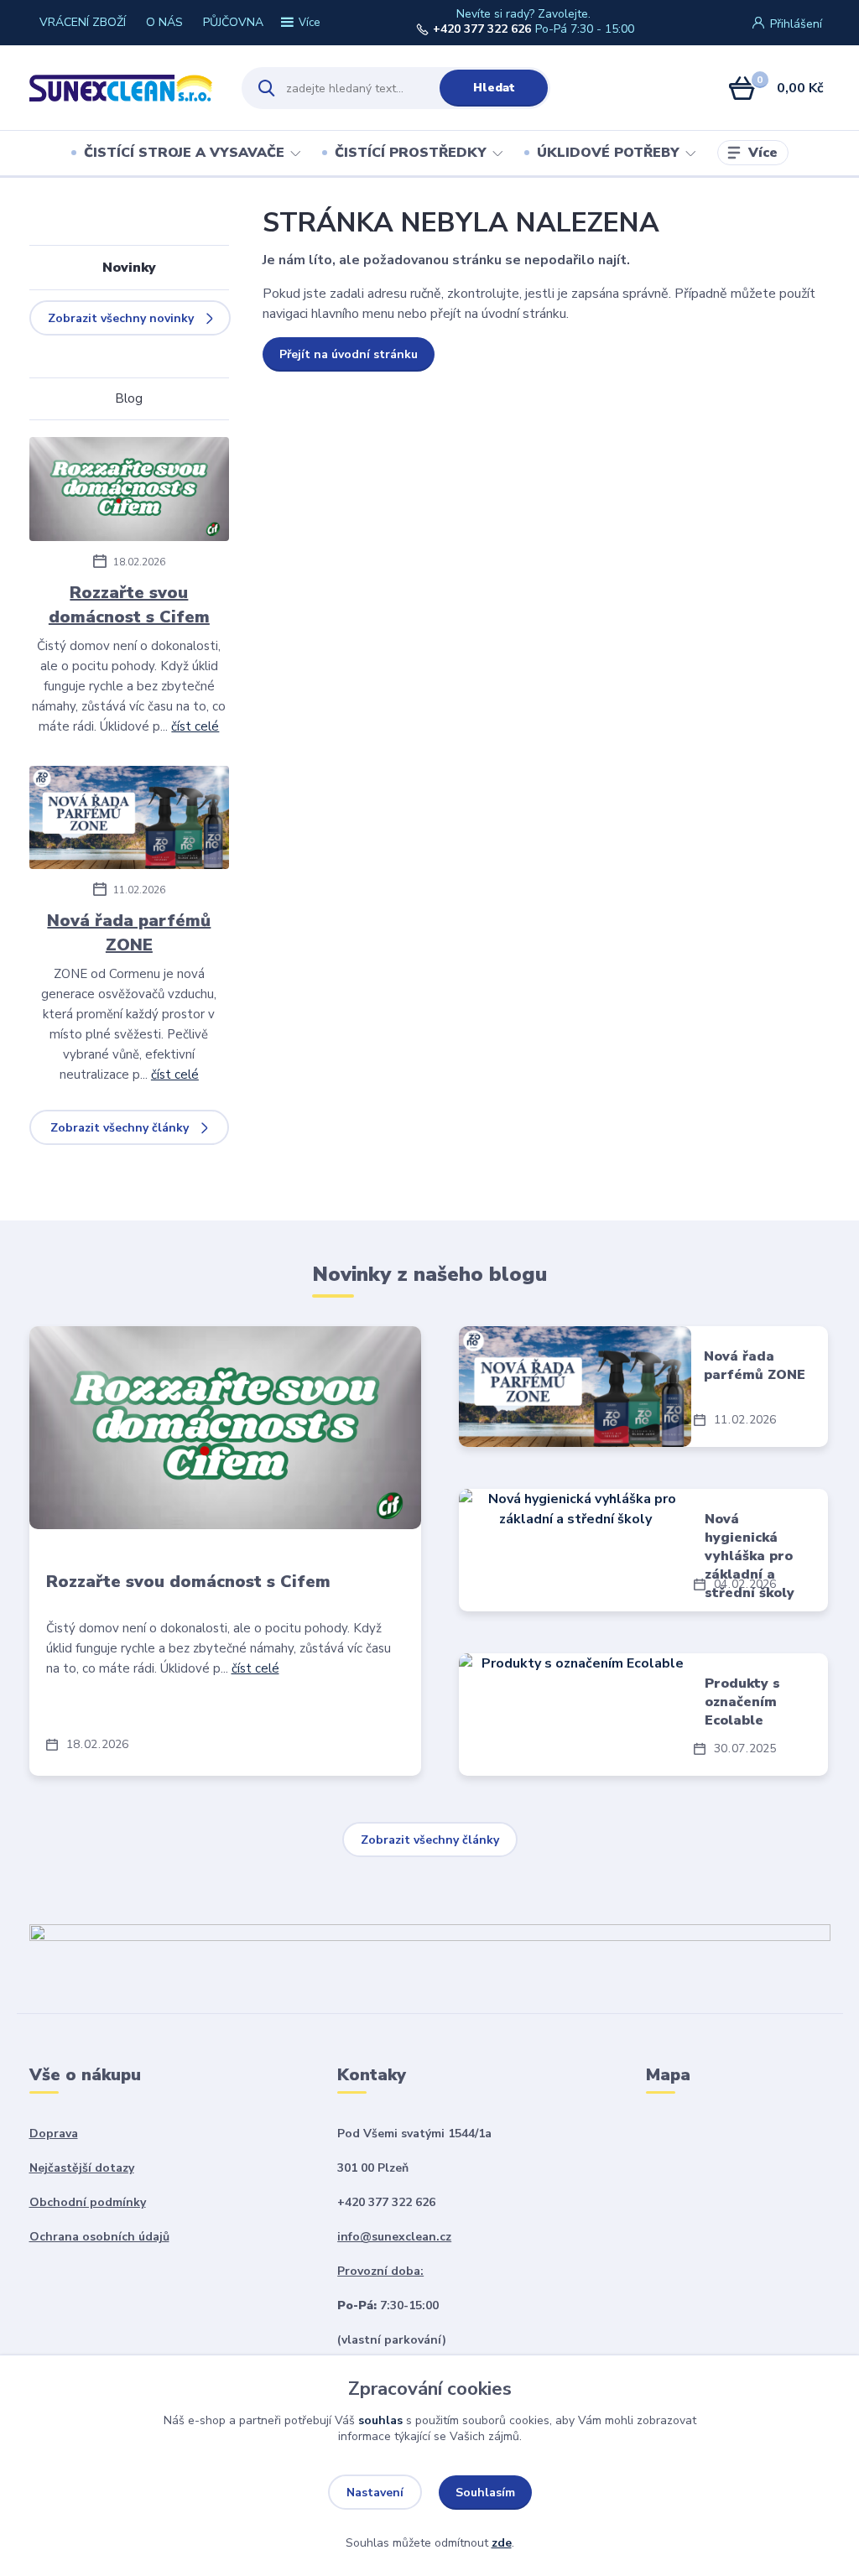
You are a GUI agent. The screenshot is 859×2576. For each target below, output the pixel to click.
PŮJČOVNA (233, 22)
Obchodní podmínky (88, 2202)
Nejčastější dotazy (82, 2168)
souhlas (380, 2420)
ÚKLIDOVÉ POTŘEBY (608, 153)
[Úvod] (121, 88)
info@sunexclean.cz (394, 2237)
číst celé (195, 726)
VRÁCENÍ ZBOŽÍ (83, 22)
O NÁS (164, 22)
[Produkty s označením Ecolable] (575, 1715)
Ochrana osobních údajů (99, 2237)
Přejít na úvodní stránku (349, 354)
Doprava (54, 2134)
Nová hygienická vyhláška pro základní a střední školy (750, 1556)
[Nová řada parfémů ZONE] (130, 820)
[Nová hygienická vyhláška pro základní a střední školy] (575, 1550)
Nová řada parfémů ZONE (129, 933)
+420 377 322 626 (482, 29)
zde (502, 2543)
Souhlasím (485, 2493)
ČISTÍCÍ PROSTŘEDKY (411, 153)
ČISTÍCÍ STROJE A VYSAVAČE (184, 153)
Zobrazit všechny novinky (121, 318)
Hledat (494, 88)
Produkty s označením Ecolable (742, 1702)
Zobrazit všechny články (120, 1128)
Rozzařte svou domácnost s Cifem (129, 605)
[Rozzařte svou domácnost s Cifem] (130, 492)
